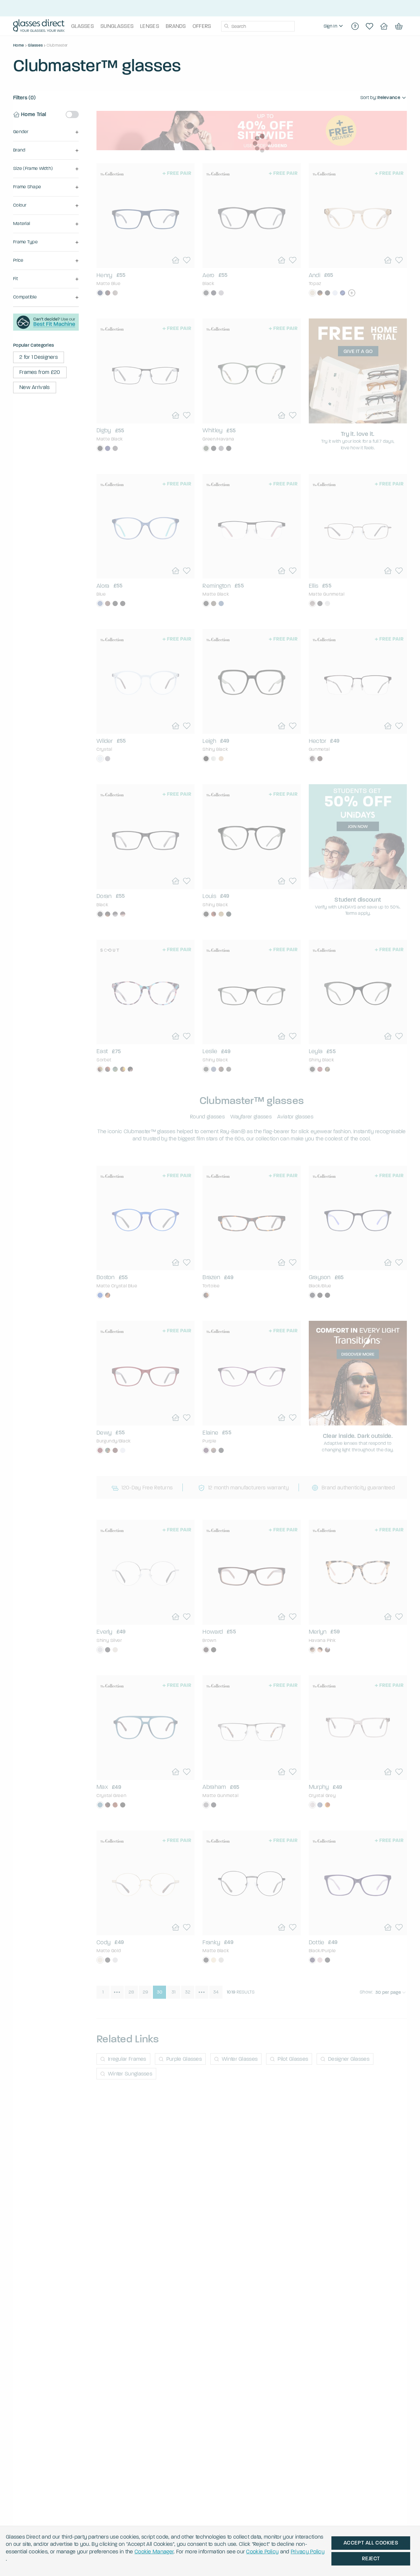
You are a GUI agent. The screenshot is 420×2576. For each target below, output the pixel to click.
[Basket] (398, 26)
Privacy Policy (308, 2552)
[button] (46, 132)
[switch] (72, 114)
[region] (334, 26)
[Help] (355, 26)
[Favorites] (369, 26)
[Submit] (226, 26)
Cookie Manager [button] (154, 2552)
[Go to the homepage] (39, 26)
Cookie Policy (262, 2552)
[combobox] (258, 26)
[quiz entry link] (46, 329)
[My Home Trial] (384, 26)
